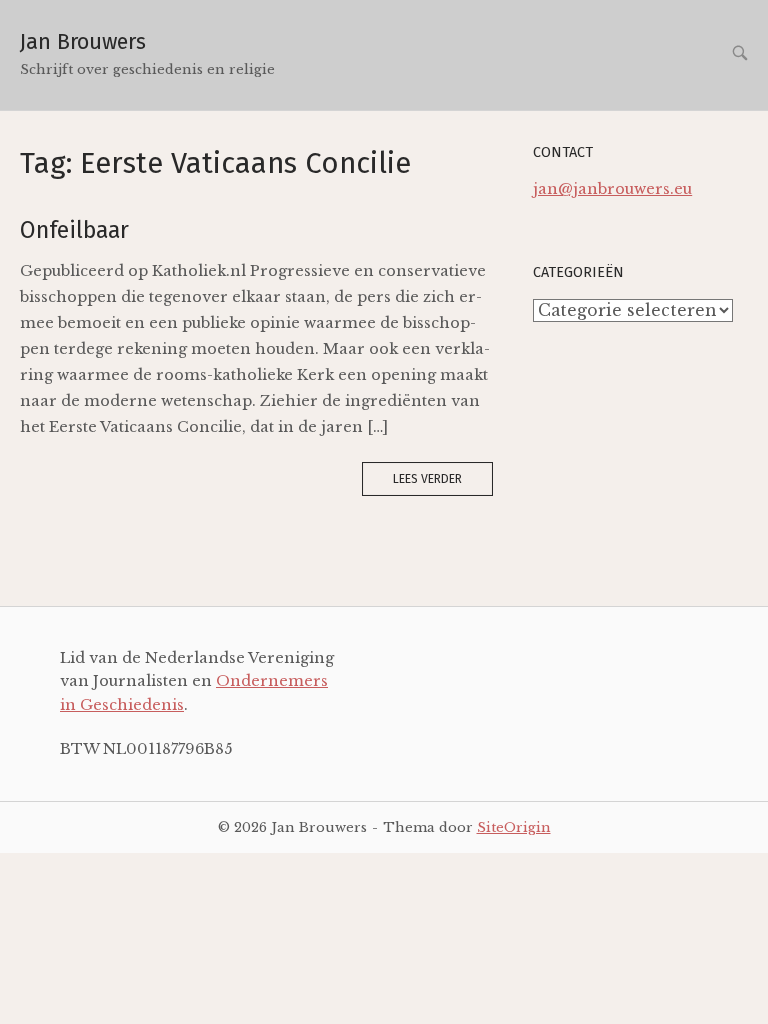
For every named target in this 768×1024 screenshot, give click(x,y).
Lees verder (427, 479)
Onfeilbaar (74, 230)
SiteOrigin (514, 827)
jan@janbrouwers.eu (612, 189)
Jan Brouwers (83, 42)
